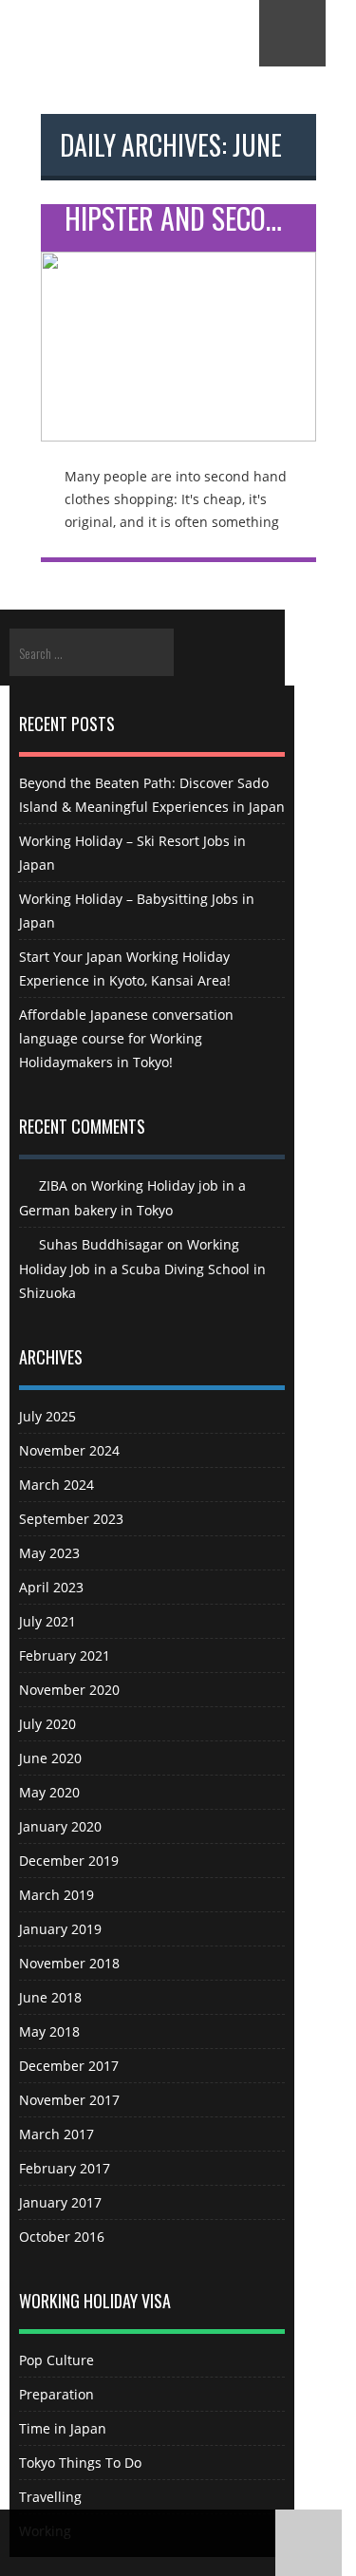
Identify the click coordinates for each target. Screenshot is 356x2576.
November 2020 (69, 1690)
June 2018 (50, 1997)
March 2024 (56, 1485)
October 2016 (62, 2237)
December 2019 (69, 1861)
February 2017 (65, 2168)
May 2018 (49, 2031)
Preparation (56, 2394)
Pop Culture (56, 2360)
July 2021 (47, 1621)
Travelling (50, 2497)
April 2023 (51, 1587)
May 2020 (49, 1792)
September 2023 (71, 1519)
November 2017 (69, 2100)
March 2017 (56, 2134)
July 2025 (47, 1416)
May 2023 (49, 1553)
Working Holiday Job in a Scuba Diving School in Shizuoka (142, 1269)
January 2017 (60, 2202)
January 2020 (60, 1826)
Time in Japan (63, 2428)
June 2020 (50, 1758)
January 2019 (60, 1929)
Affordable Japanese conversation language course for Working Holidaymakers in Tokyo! (126, 1038)
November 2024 (69, 1450)
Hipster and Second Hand (190, 222)
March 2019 (56, 1895)
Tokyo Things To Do (80, 2463)
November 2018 (69, 1963)
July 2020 (47, 1724)
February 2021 (65, 1655)
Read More (178, 333)
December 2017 (69, 2066)
